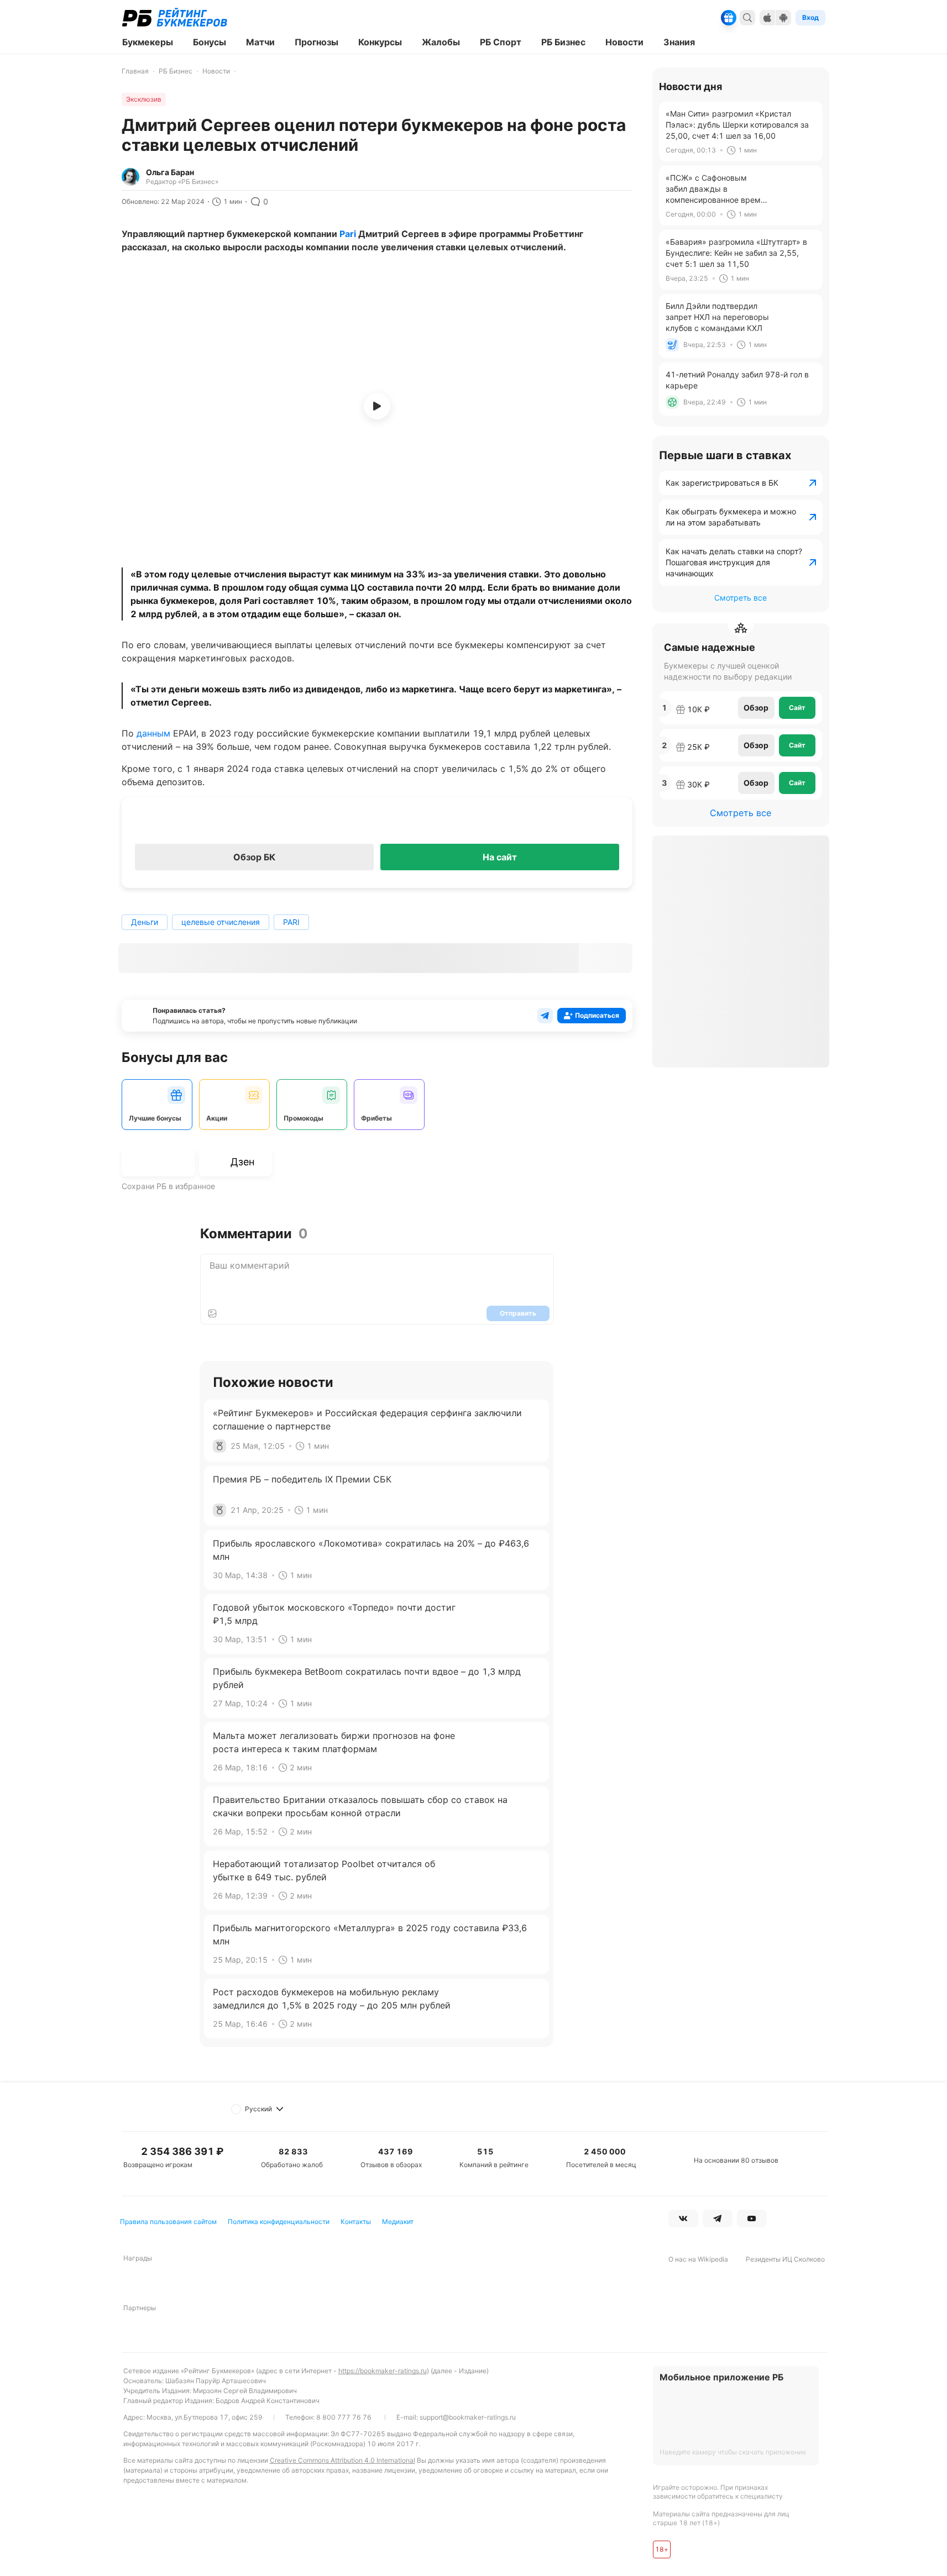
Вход (810, 17)
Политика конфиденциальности (279, 2222)
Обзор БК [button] (254, 857)
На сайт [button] (500, 857)
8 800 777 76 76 (344, 2417)
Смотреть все (741, 598)
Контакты (356, 2222)
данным (153, 733)
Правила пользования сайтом (168, 2222)
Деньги (145, 922)
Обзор (756, 708)
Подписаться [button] (597, 1015)
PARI (291, 922)
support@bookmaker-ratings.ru (468, 2417)
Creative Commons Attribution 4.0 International (342, 2460)
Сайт (797, 708)
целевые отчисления (221, 922)
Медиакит (398, 2222)
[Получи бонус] (729, 18)
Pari (348, 234)
